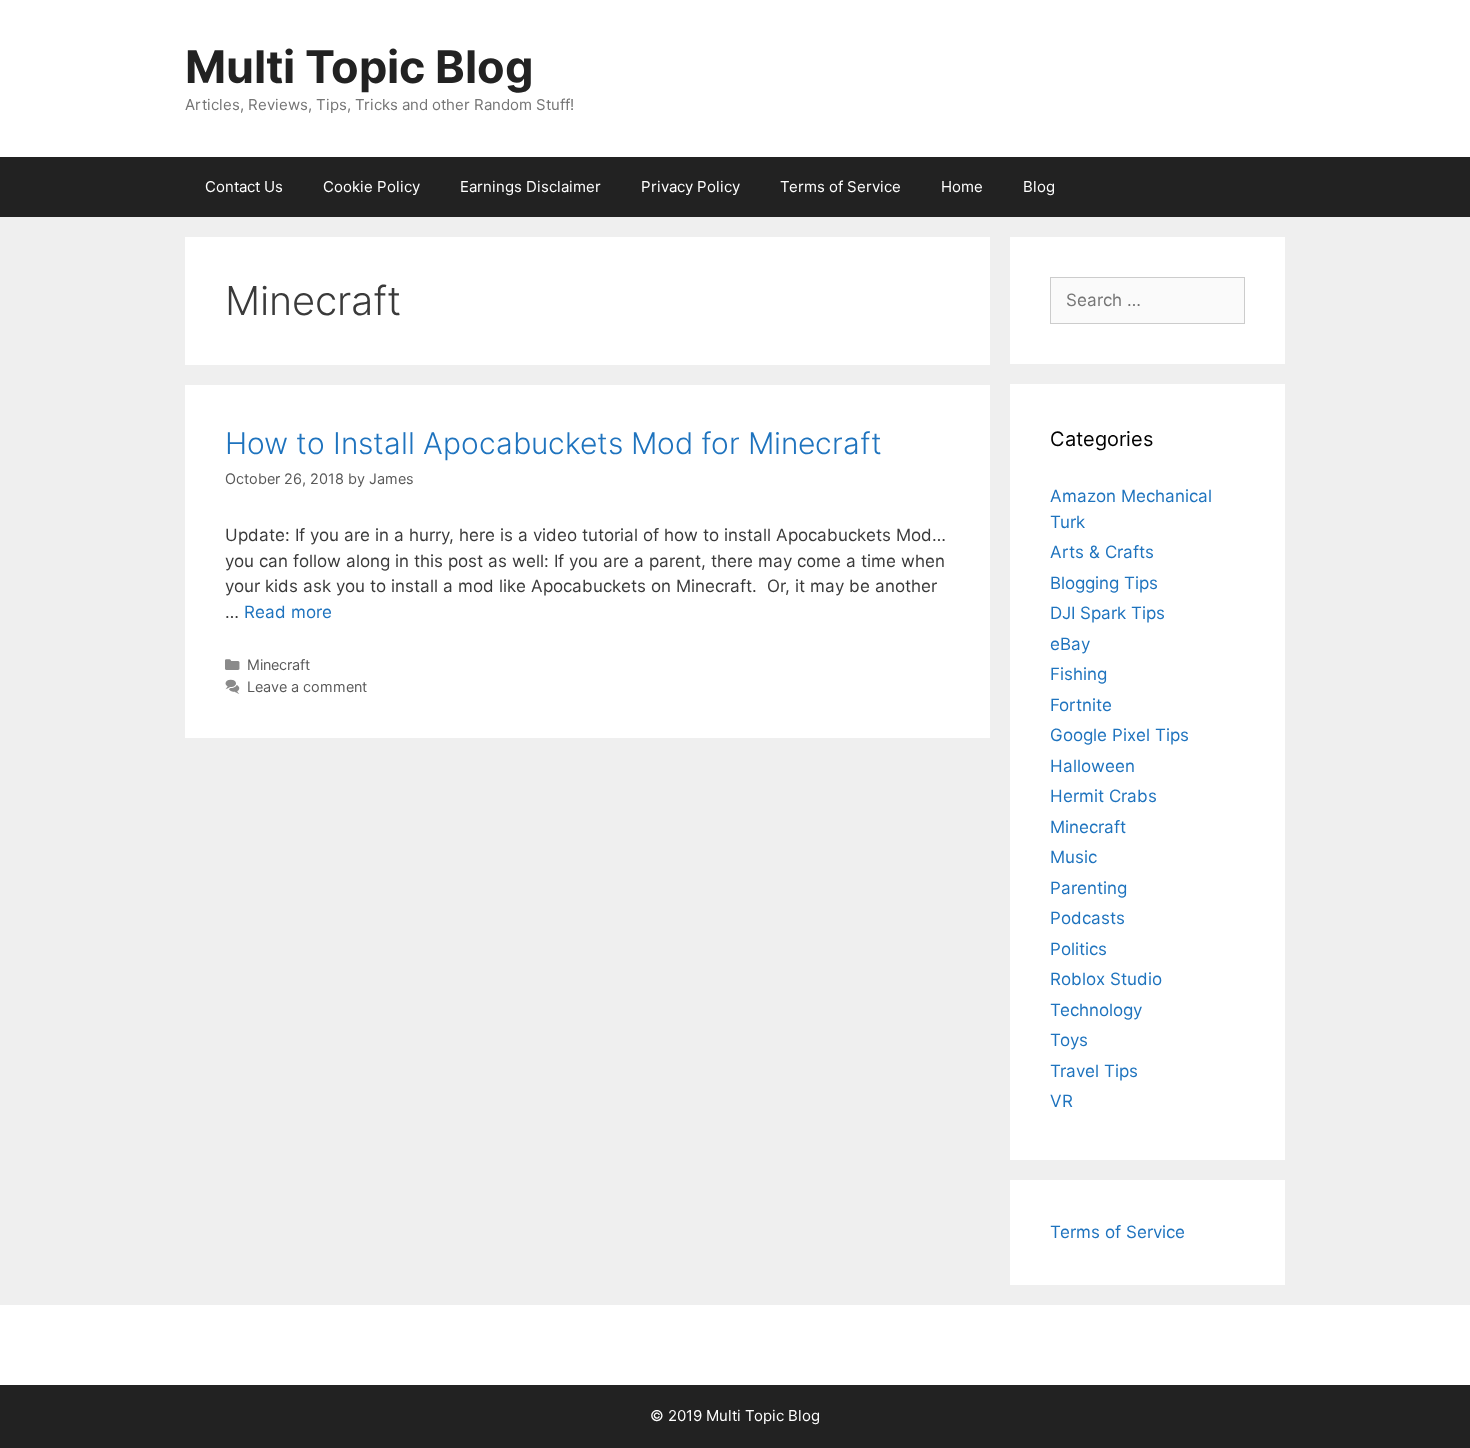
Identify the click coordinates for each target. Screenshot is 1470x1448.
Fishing (1078, 674)
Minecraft (278, 664)
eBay (1070, 644)
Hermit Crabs (1103, 796)
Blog (1039, 186)
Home (962, 186)
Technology (1096, 1010)
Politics (1078, 949)
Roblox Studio (1106, 979)
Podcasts (1087, 918)
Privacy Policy (690, 186)
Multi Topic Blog (359, 66)
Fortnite (1081, 705)
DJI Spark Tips (1107, 613)
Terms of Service (840, 186)
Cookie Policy (371, 186)
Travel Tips (1094, 1071)
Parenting (1088, 888)
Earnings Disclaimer (530, 186)
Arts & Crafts (1102, 552)
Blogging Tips (1104, 583)
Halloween (1092, 766)
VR (1061, 1101)
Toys (1069, 1040)
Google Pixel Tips (1119, 735)
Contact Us (244, 186)
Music (1073, 857)
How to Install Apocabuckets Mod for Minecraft (553, 443)
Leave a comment (307, 686)
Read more (288, 612)
